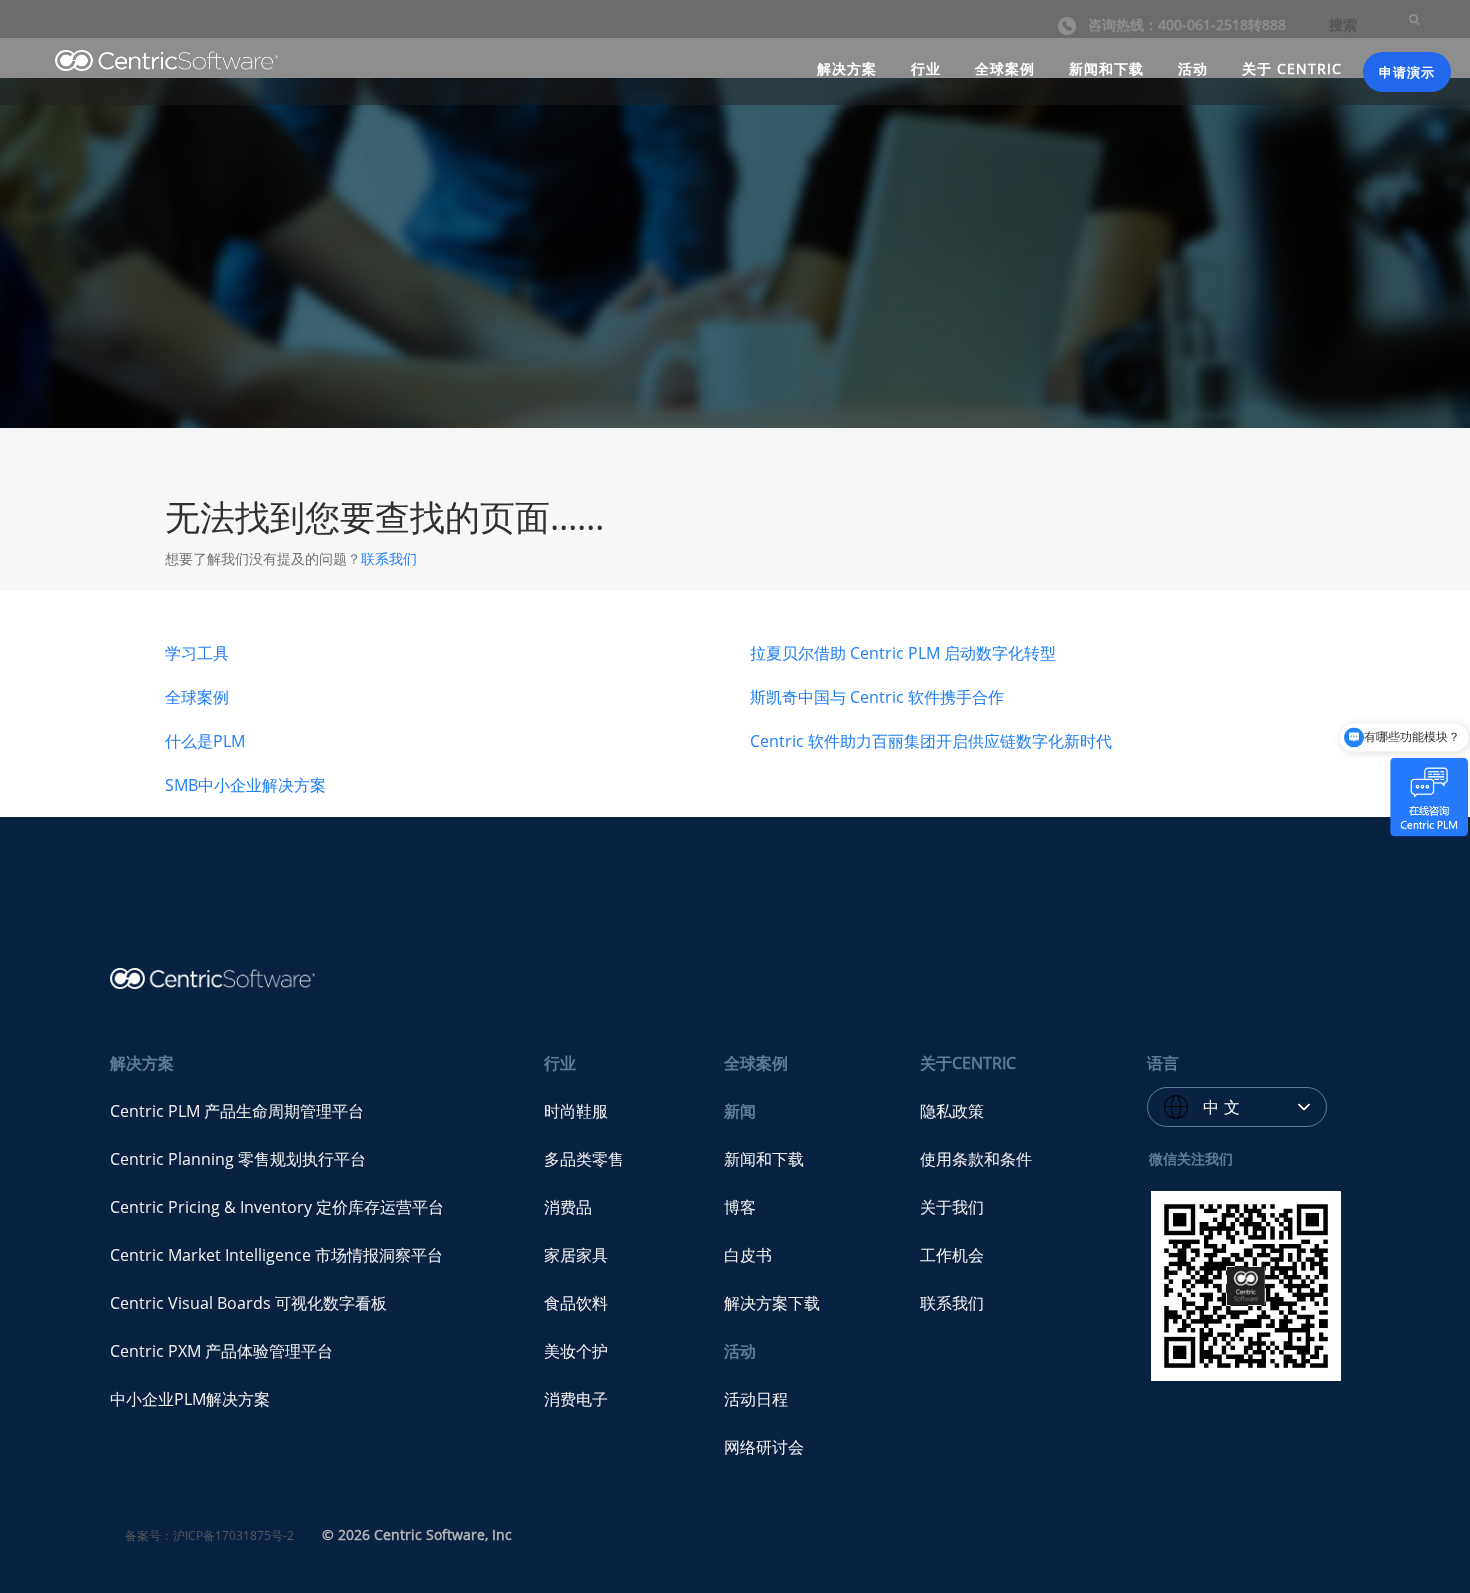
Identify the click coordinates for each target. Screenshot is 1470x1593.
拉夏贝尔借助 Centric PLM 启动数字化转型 (903, 653)
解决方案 (847, 68)
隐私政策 (952, 1111)
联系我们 (389, 558)
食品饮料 (576, 1303)
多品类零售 (584, 1159)
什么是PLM (205, 741)
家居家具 (576, 1255)
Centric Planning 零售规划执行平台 (238, 1159)
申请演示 (1407, 72)
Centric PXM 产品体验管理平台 (221, 1351)
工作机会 (952, 1255)
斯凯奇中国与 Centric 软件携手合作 (877, 697)
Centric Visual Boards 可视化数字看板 (248, 1303)
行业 (926, 68)
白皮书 (748, 1255)
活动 (1193, 68)
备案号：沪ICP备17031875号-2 (209, 1535)
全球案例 (1005, 68)
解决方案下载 (772, 1303)
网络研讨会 (764, 1447)
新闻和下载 (1106, 68)
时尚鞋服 (576, 1111)
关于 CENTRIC (1292, 68)
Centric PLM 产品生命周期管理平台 (237, 1111)
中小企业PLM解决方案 (190, 1399)
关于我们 (952, 1207)
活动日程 (756, 1399)
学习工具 (197, 653)
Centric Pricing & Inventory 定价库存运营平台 (277, 1207)
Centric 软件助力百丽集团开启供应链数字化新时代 (931, 741)
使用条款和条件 (976, 1159)
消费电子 (576, 1399)
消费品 (568, 1207)
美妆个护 (576, 1351)
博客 (740, 1207)
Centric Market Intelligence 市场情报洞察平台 (276, 1255)
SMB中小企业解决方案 (245, 785)
